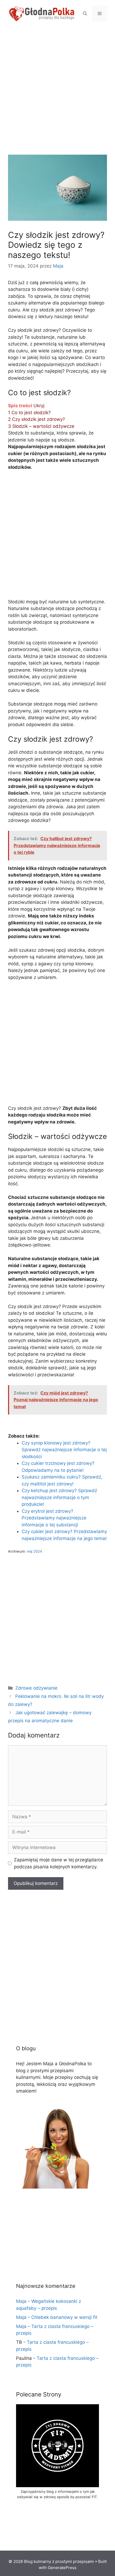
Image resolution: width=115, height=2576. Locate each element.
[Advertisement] (57, 95)
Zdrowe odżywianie (36, 1688)
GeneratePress (62, 2568)
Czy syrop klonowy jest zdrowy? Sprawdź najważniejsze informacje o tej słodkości (64, 1450)
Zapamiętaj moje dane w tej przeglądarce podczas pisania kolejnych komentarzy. (59, 1863)
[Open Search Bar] (85, 14)
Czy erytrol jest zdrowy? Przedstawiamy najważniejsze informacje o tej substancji (54, 1518)
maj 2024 (34, 1551)
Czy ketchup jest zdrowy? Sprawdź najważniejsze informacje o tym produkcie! (59, 1497)
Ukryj (39, 406)
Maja (21, 2301)
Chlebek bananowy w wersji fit (64, 2317)
